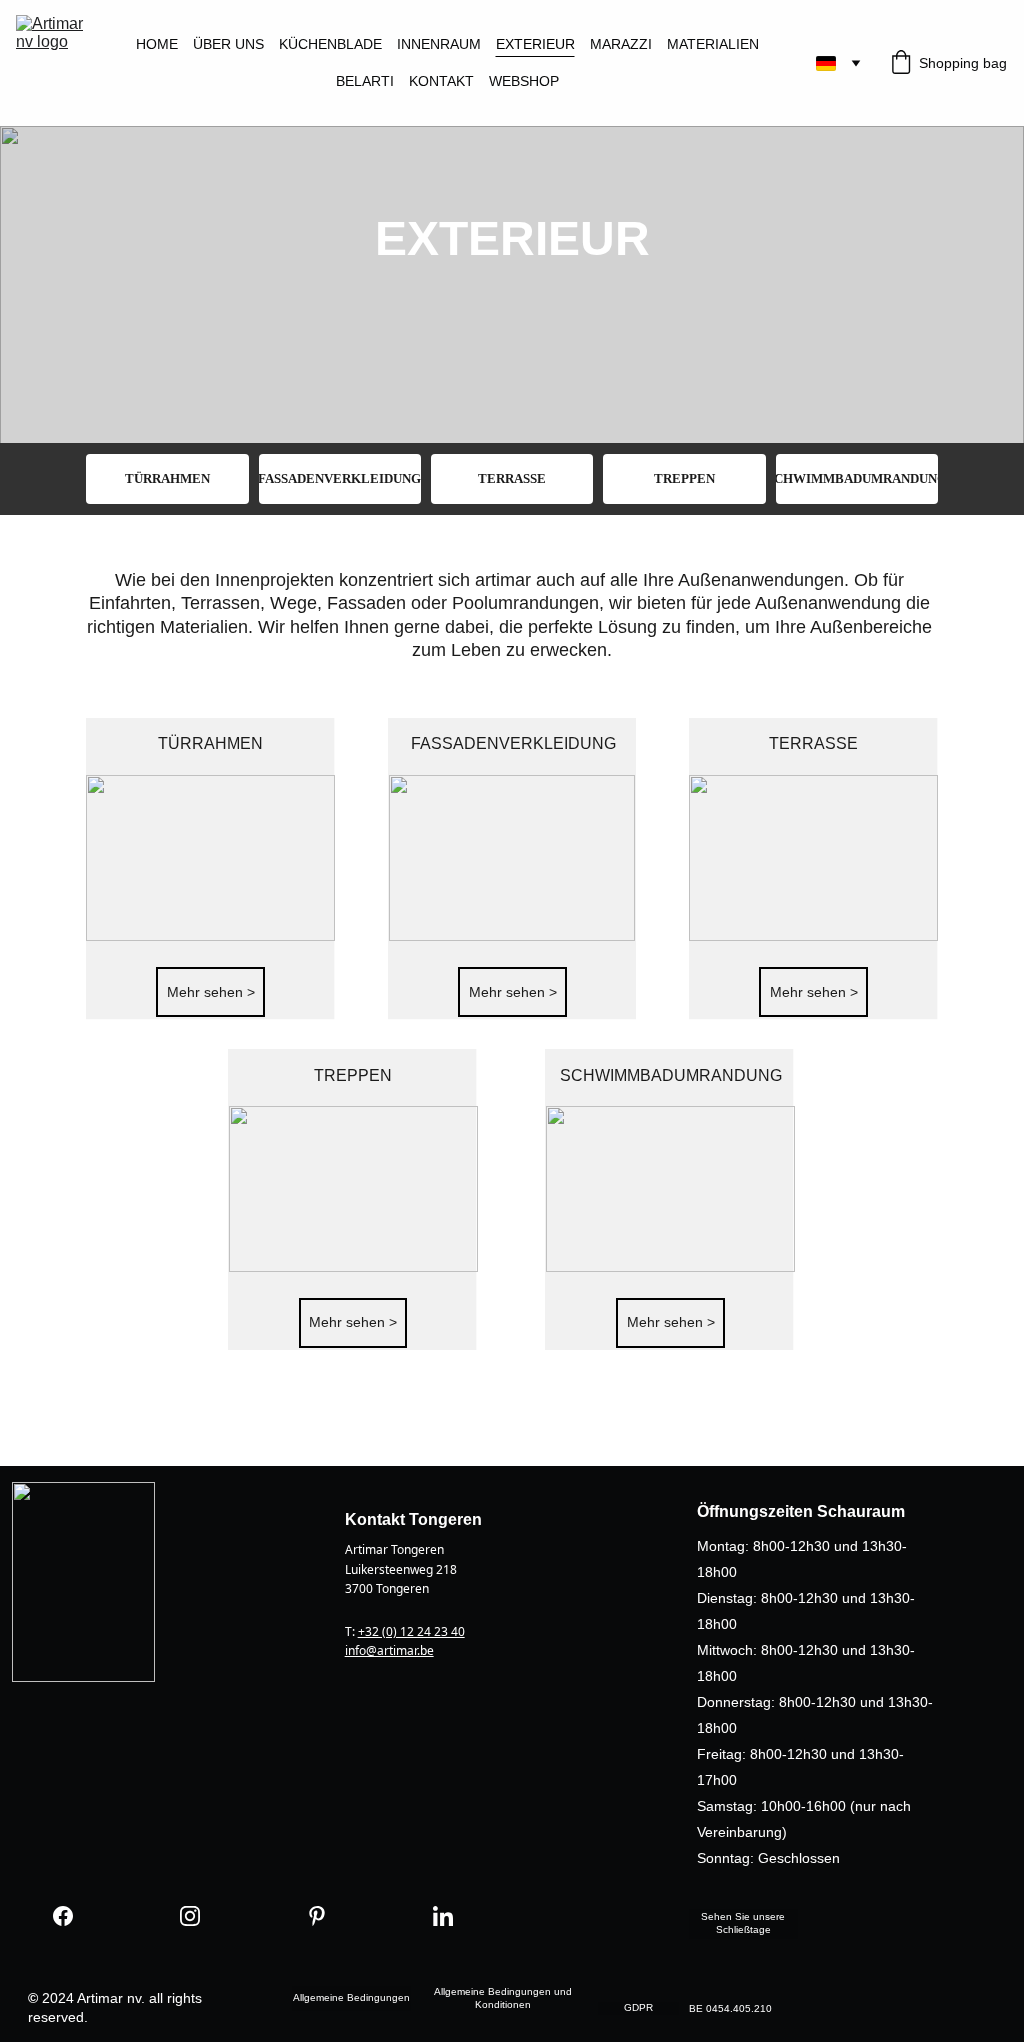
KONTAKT (441, 81)
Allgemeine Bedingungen (351, 1997)
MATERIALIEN (713, 44)
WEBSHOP (524, 81)
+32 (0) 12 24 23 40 (411, 1631)
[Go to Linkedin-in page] (443, 1916)
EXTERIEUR (535, 44)
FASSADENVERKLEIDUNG (340, 478)
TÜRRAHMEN (167, 478)
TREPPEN (684, 478)
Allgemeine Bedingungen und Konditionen (503, 1998)
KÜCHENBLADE (330, 44)
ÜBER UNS (228, 44)
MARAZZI (621, 44)
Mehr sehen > (211, 992)
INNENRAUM (439, 44)
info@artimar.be (389, 1650)
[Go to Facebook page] (63, 1916)
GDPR (638, 2007)
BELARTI (365, 81)
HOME (157, 44)
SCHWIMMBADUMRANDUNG (857, 478)
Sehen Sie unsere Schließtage (743, 1923)
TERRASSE (512, 478)
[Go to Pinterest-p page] (317, 1916)
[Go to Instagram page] (190, 1916)
